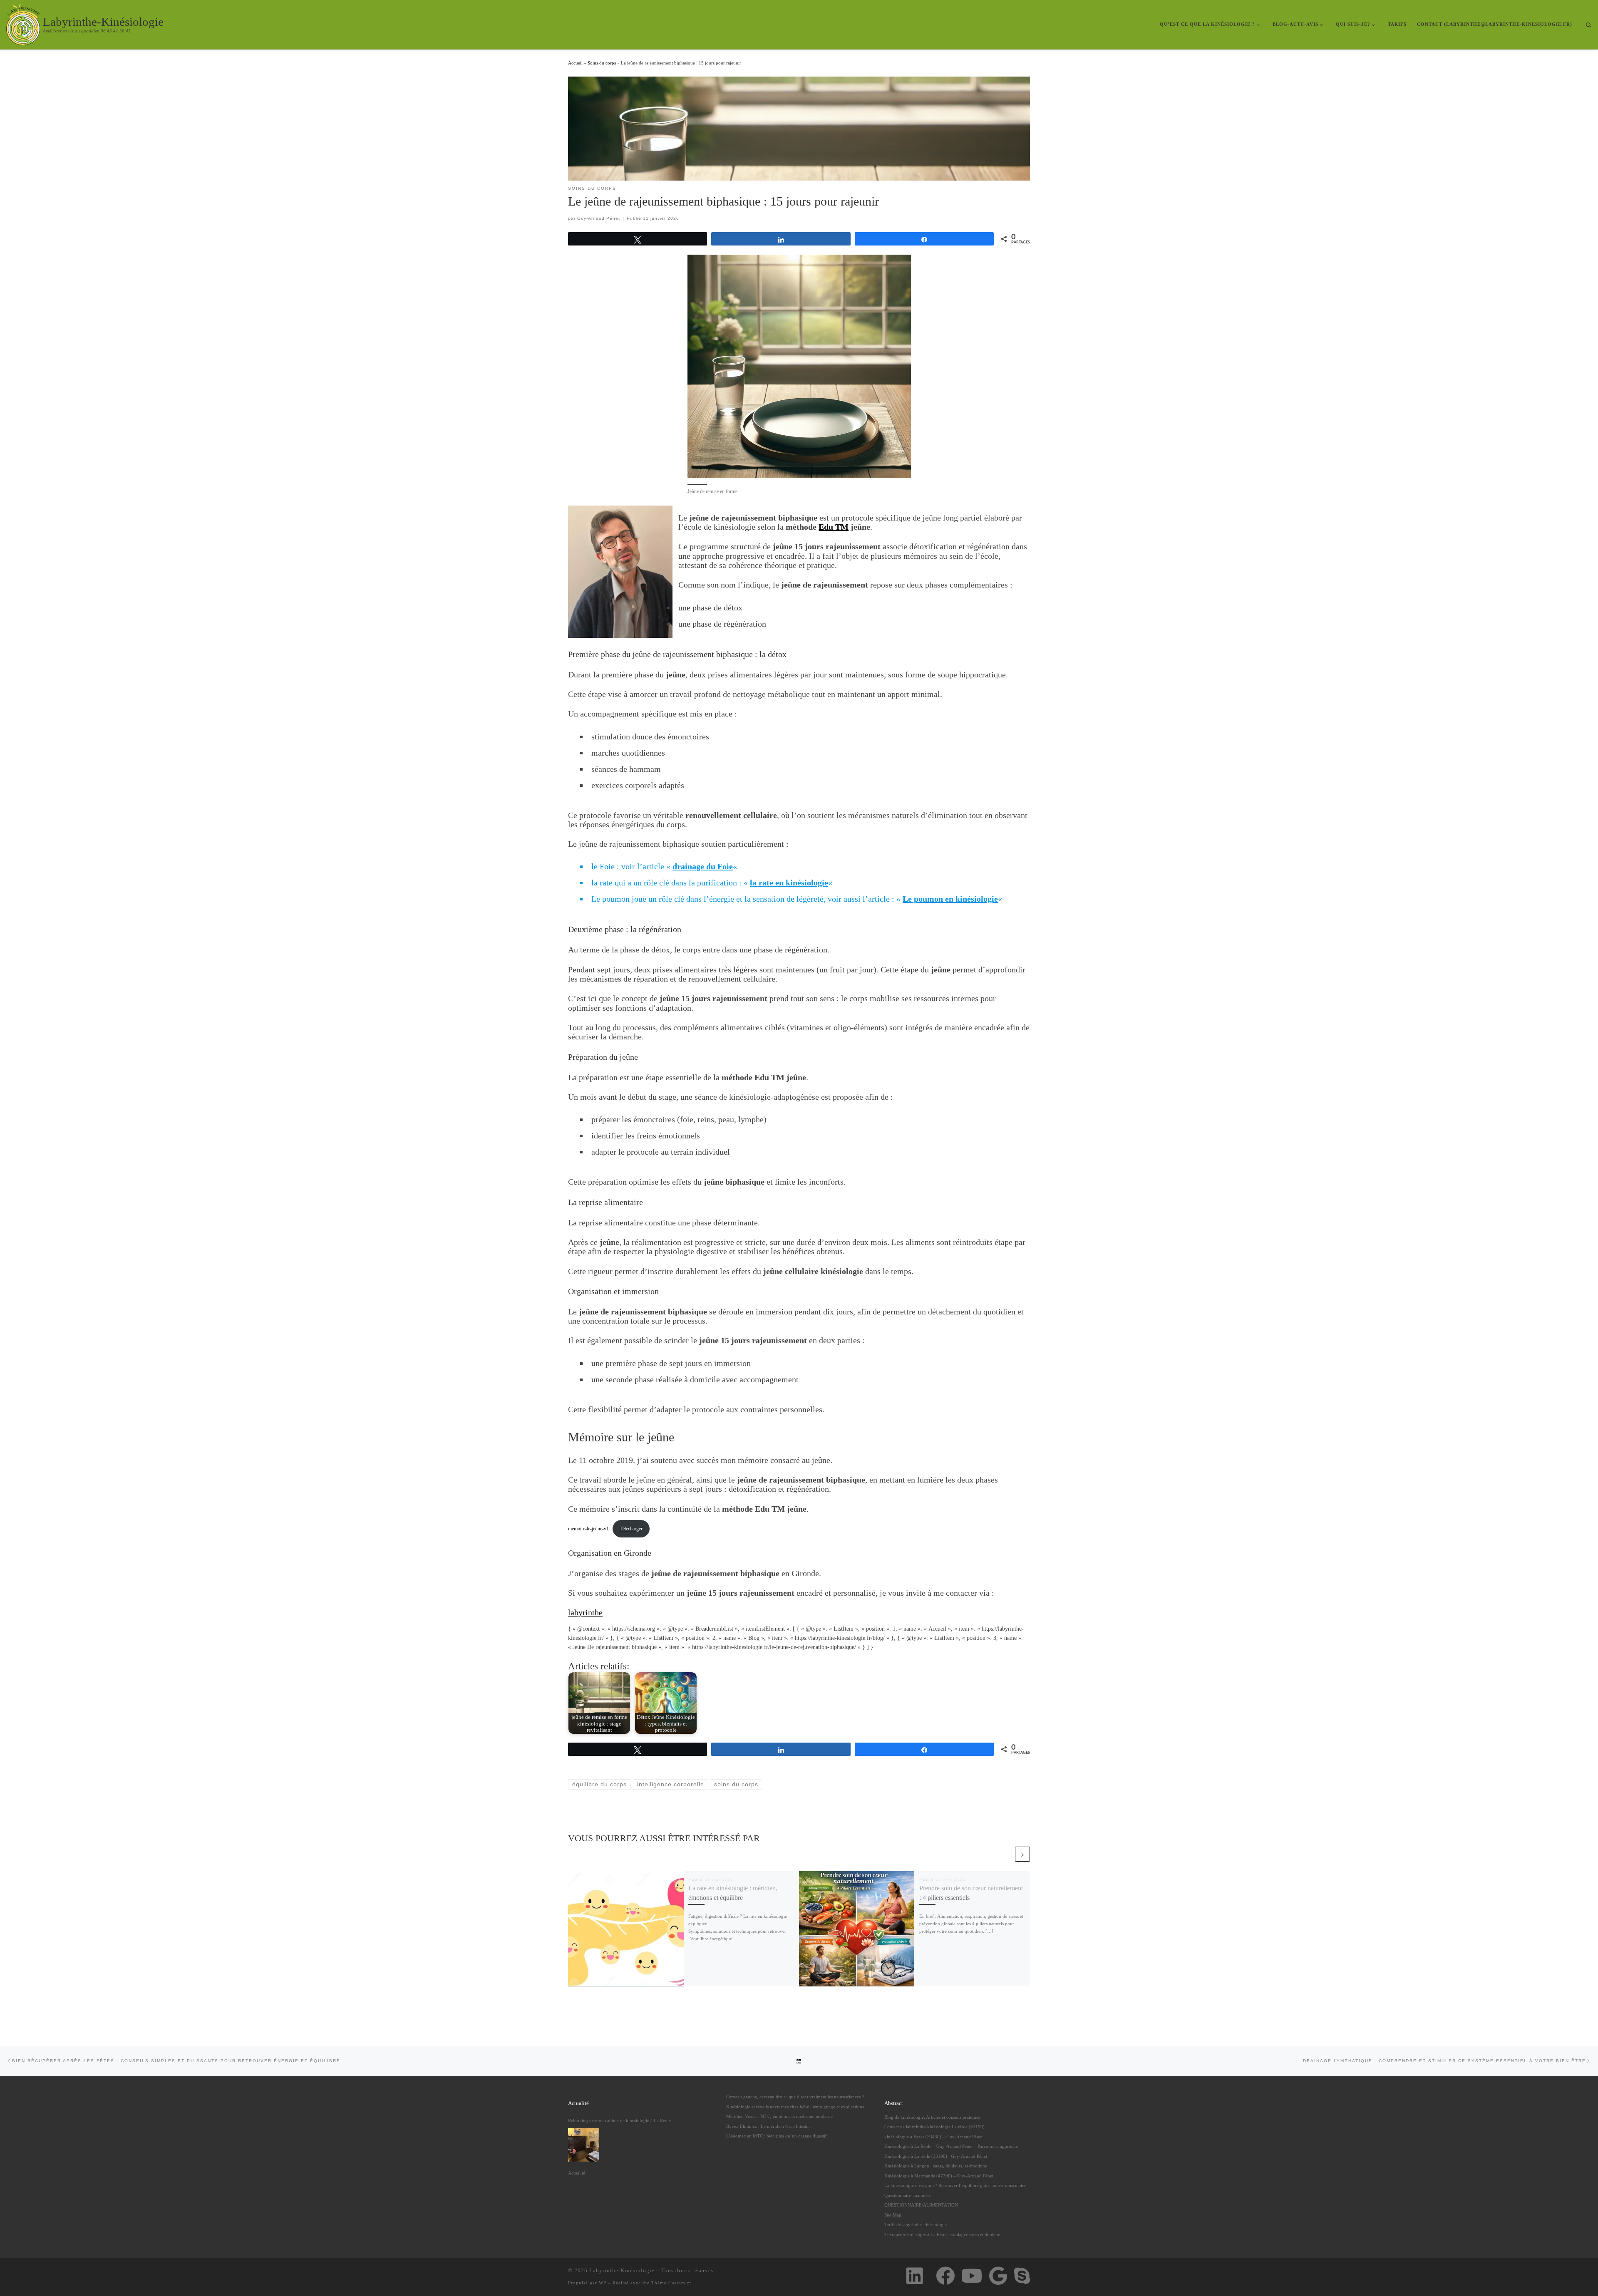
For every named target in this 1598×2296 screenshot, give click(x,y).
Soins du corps (602, 63)
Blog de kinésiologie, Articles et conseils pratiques (932, 2117)
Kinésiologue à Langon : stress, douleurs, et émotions (935, 2166)
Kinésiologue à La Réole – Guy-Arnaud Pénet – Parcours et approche (951, 2146)
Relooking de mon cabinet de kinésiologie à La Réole (619, 2120)
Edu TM (834, 527)
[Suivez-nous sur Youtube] (972, 2276)
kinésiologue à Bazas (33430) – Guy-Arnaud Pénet (933, 2137)
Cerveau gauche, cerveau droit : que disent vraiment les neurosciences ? (795, 2097)
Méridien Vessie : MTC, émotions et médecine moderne (779, 2116)
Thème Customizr (671, 2283)
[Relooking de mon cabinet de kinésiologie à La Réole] (584, 2145)
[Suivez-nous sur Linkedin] (914, 2276)
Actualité (577, 2173)
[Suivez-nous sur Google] (998, 2276)
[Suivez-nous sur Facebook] (945, 2276)
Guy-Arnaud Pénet (599, 218)
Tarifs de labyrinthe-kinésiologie (916, 2224)
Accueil (575, 63)
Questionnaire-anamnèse (908, 2195)
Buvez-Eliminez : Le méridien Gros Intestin (768, 2126)
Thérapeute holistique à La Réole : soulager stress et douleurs (943, 2234)
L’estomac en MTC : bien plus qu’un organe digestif (777, 2136)
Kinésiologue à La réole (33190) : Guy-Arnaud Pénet (936, 2156)
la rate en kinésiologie (789, 883)
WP (603, 2283)
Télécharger (631, 1529)
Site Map (893, 2215)
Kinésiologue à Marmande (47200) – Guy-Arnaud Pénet (939, 2176)
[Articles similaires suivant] (1022, 1854)
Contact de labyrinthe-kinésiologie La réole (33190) (934, 2127)
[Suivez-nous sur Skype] (1022, 2276)
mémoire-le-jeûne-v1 (588, 1529)
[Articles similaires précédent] (1006, 1854)
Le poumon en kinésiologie (950, 899)
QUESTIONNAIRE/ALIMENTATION (921, 2205)
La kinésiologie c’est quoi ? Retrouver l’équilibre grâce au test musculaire (955, 2185)
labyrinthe (585, 1612)
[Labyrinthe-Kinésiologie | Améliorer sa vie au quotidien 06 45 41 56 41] (23, 23)
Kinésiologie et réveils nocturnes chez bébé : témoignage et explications (795, 2107)
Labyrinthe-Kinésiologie (622, 2270)
